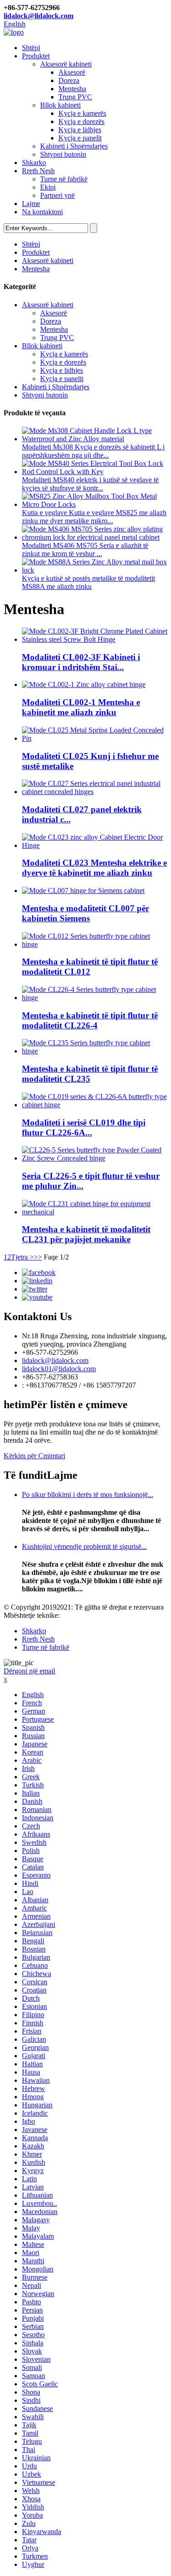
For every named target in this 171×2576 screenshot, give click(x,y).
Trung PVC (75, 97)
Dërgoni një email (29, 1671)
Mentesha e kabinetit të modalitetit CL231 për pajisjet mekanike (86, 1234)
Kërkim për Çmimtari (34, 1456)
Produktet (36, 56)
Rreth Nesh (38, 171)
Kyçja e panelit (80, 138)
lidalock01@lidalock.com (59, 1369)
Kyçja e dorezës (81, 121)
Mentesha (72, 89)
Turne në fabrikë (64, 179)
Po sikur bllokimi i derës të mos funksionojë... (88, 1494)
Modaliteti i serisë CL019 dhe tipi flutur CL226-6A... (84, 1128)
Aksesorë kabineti (66, 64)
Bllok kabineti (60, 105)
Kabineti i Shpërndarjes (74, 146)
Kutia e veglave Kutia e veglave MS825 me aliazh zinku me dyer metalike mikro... (94, 517)
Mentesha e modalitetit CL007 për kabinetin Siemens (85, 913)
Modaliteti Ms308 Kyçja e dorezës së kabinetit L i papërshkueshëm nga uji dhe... (93, 451)
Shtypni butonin (63, 154)
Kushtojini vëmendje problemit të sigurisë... (84, 1546)
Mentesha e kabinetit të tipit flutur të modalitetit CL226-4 (90, 1020)
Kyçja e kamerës (82, 113)
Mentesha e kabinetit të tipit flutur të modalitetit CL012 (90, 967)
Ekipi (48, 187)
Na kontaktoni (42, 212)
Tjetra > (22, 1257)
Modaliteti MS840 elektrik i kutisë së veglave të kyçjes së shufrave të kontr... (90, 484)
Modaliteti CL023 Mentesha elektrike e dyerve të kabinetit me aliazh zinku (94, 868)
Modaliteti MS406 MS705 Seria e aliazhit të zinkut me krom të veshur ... (85, 550)
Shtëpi (31, 48)
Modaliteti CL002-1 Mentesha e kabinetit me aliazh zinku (81, 707)
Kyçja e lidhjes (80, 130)
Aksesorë (72, 72)
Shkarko (34, 163)
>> (38, 1257)
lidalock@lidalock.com (39, 16)
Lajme (31, 204)
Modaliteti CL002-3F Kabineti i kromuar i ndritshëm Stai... (81, 662)
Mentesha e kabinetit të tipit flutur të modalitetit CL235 (90, 1074)
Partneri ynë (57, 195)
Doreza (69, 80)
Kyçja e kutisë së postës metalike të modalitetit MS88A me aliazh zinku (88, 582)
